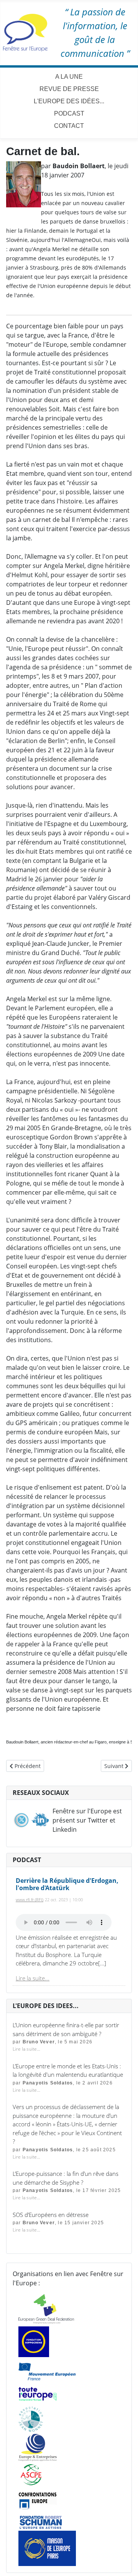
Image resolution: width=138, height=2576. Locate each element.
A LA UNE (69, 77)
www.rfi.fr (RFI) (30, 1900)
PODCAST (69, 113)
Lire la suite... (33, 1978)
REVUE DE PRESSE (69, 89)
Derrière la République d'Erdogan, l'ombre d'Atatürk (67, 1884)
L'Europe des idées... (69, 101)
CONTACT (69, 126)
